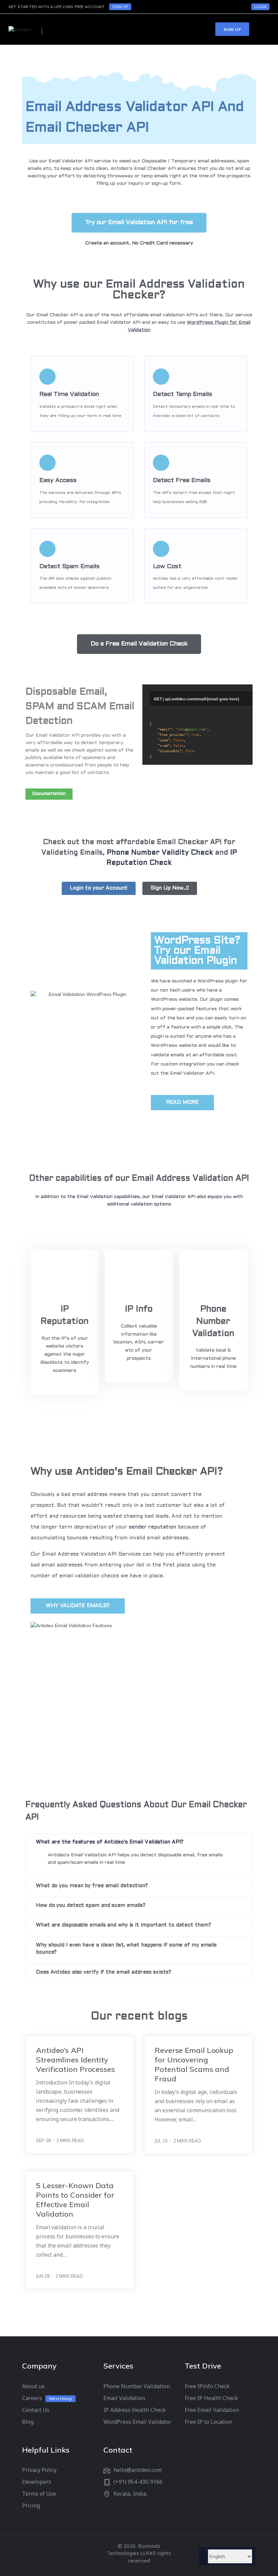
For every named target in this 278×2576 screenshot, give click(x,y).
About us (33, 2386)
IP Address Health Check (135, 2410)
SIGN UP (120, 7)
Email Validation (124, 2398)
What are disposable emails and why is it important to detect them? (123, 1925)
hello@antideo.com (138, 2470)
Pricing (31, 2505)
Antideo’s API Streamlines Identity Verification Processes (75, 2060)
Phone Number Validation (213, 1321)
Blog (28, 2422)
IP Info (139, 1309)
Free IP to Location (209, 2422)
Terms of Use (39, 2494)
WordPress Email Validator (137, 2422)
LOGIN (260, 7)
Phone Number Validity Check (160, 853)
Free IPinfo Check (207, 2386)
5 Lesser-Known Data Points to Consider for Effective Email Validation (75, 2200)
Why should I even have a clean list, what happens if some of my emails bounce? (126, 1949)
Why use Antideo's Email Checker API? (127, 1472)
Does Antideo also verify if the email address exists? (104, 1972)
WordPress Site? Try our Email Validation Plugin (197, 951)
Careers (32, 2398)
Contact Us (36, 2410)
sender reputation (152, 1527)
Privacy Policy (39, 2470)
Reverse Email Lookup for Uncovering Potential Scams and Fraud (194, 2064)
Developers (37, 2482)
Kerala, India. (130, 2494)
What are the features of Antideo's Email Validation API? (110, 1842)
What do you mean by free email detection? (92, 1886)
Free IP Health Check (211, 2398)
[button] (139, 223)
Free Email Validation (212, 2410)
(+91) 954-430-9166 (138, 2482)
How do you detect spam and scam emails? (91, 1905)
